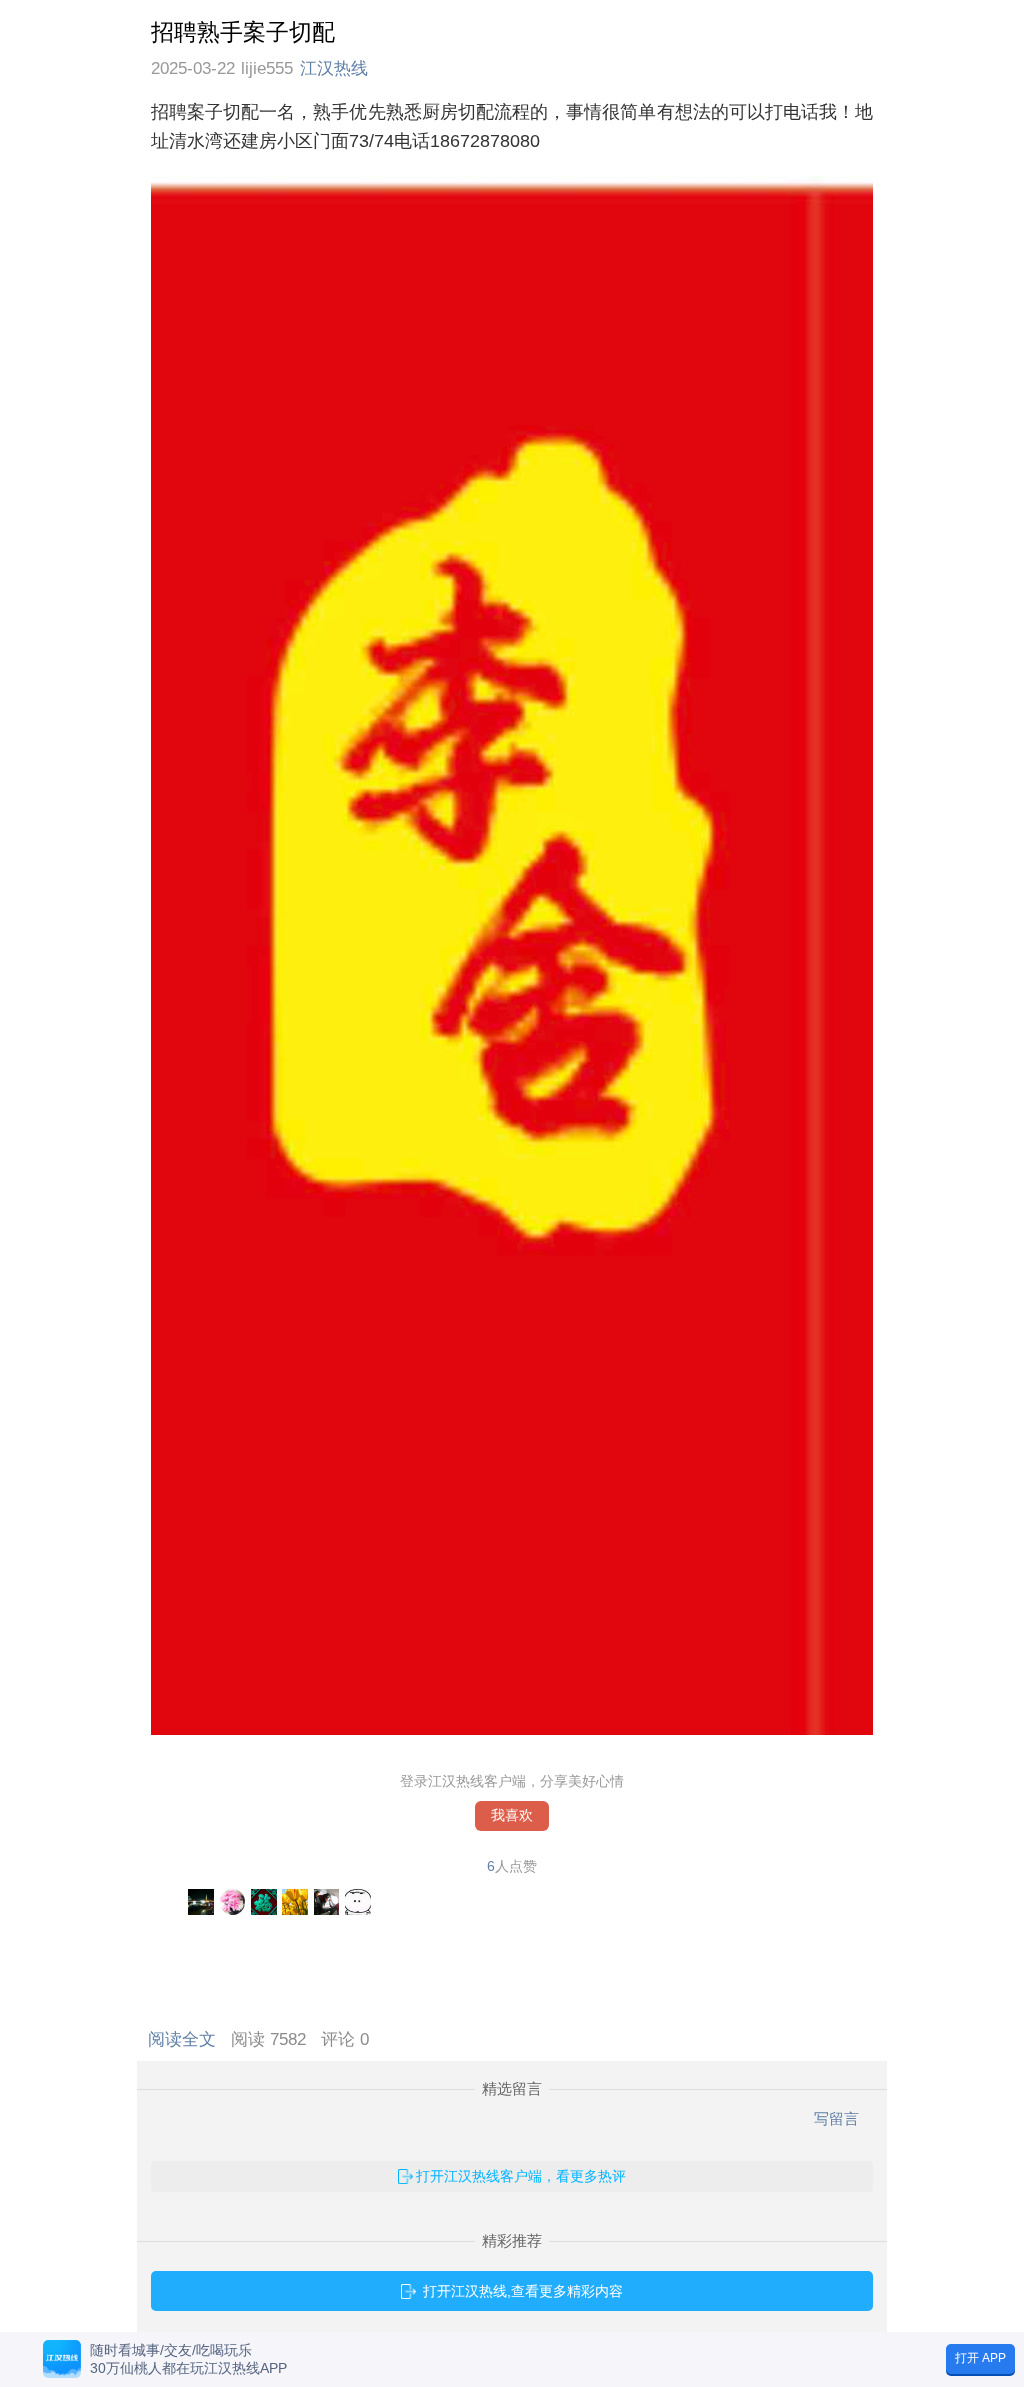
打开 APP (980, 2358)
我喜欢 (512, 1815)
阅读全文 (187, 2039)
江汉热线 (334, 68)
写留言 (836, 2118)
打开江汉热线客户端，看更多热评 (521, 2176)
